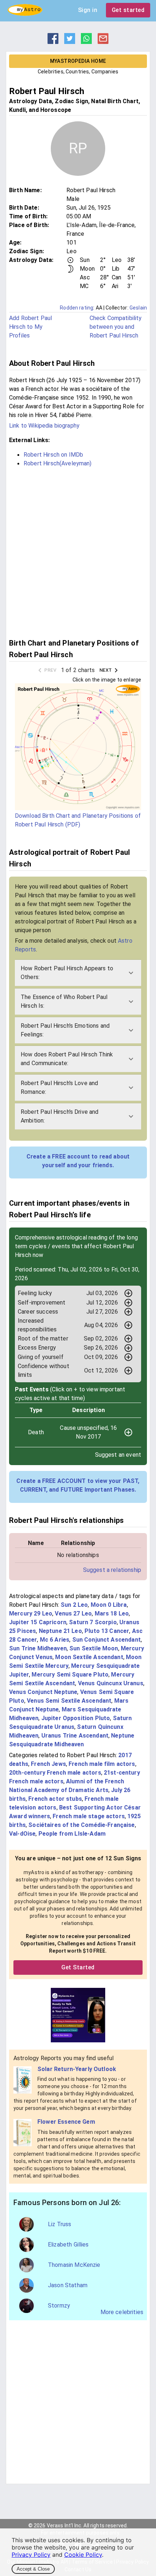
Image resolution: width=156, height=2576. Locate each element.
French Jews (48, 1764)
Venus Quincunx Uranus (111, 1683)
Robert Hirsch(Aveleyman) (58, 463)
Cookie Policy (83, 2555)
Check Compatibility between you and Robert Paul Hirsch (116, 327)
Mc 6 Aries (55, 1640)
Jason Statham (68, 2285)
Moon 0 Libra (109, 1605)
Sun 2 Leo (74, 1605)
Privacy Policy (31, 2555)
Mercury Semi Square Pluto (70, 1675)
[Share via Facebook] (53, 42)
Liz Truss (59, 2224)
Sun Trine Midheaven (38, 1648)
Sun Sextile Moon (94, 1648)
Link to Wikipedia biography (44, 426)
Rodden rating (77, 308)
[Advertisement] (78, 552)
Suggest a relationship (112, 1570)
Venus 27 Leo (73, 1613)
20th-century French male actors (55, 1773)
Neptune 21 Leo (60, 1631)
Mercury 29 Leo (31, 1613)
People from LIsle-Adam (72, 1834)
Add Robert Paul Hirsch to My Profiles (30, 327)
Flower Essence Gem (66, 2122)
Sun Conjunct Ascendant (106, 1640)
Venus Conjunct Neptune (43, 1692)
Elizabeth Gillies (68, 2245)
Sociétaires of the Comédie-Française (81, 1825)
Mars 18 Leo (112, 1613)
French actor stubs (55, 1799)
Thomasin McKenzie (74, 2265)
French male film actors (102, 1764)
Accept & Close (33, 2569)
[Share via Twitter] (70, 42)
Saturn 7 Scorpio (93, 1622)
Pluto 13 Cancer (107, 1631)
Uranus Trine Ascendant (75, 1736)
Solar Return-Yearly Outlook (77, 2069)
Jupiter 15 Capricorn (38, 1622)
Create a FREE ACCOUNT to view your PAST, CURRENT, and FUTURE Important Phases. (78, 1485)
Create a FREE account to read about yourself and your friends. (78, 1161)
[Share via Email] (103, 42)
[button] (78, 973)
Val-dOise (22, 1834)
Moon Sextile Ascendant (89, 1657)
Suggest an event (118, 1455)
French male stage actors (89, 1816)
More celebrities (122, 2312)
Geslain (138, 308)
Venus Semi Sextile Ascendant (69, 1701)
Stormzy (59, 2306)
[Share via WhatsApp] (86, 42)
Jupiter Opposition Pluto (76, 1718)
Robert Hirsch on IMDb (53, 455)
